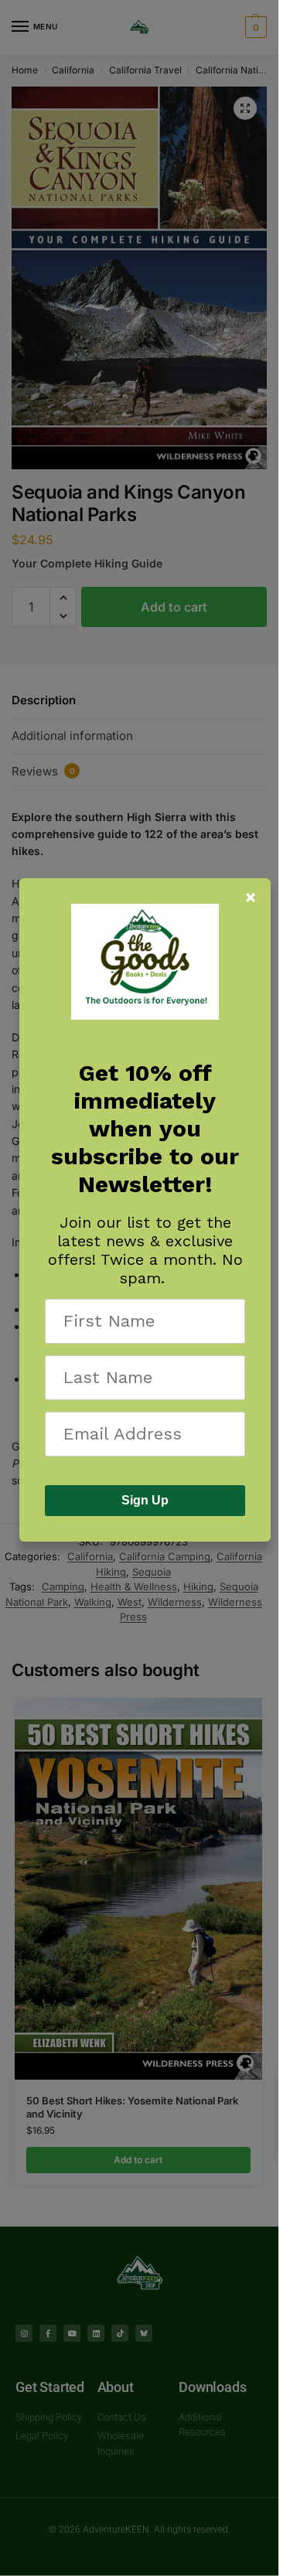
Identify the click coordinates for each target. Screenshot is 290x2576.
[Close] (251, 898)
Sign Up (145, 1500)
